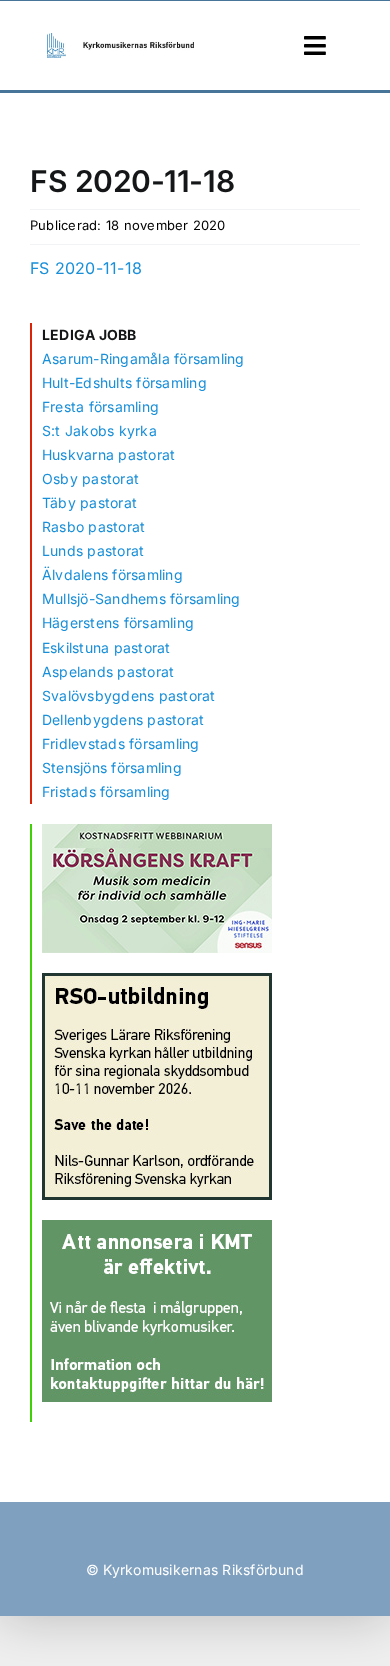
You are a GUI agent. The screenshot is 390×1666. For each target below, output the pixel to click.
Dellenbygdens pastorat (123, 719)
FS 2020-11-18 (86, 268)
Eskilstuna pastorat (106, 647)
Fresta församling (100, 406)
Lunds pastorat (93, 550)
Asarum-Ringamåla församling (143, 358)
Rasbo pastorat (93, 526)
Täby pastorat (89, 502)
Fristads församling (106, 791)
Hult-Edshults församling (124, 382)
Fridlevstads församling (121, 743)
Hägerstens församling (118, 622)
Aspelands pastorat (108, 671)
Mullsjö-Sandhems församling (141, 598)
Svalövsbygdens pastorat (129, 695)
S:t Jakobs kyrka (99, 430)
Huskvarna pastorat (108, 454)
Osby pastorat (90, 478)
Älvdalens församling (112, 574)
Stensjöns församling (112, 767)
